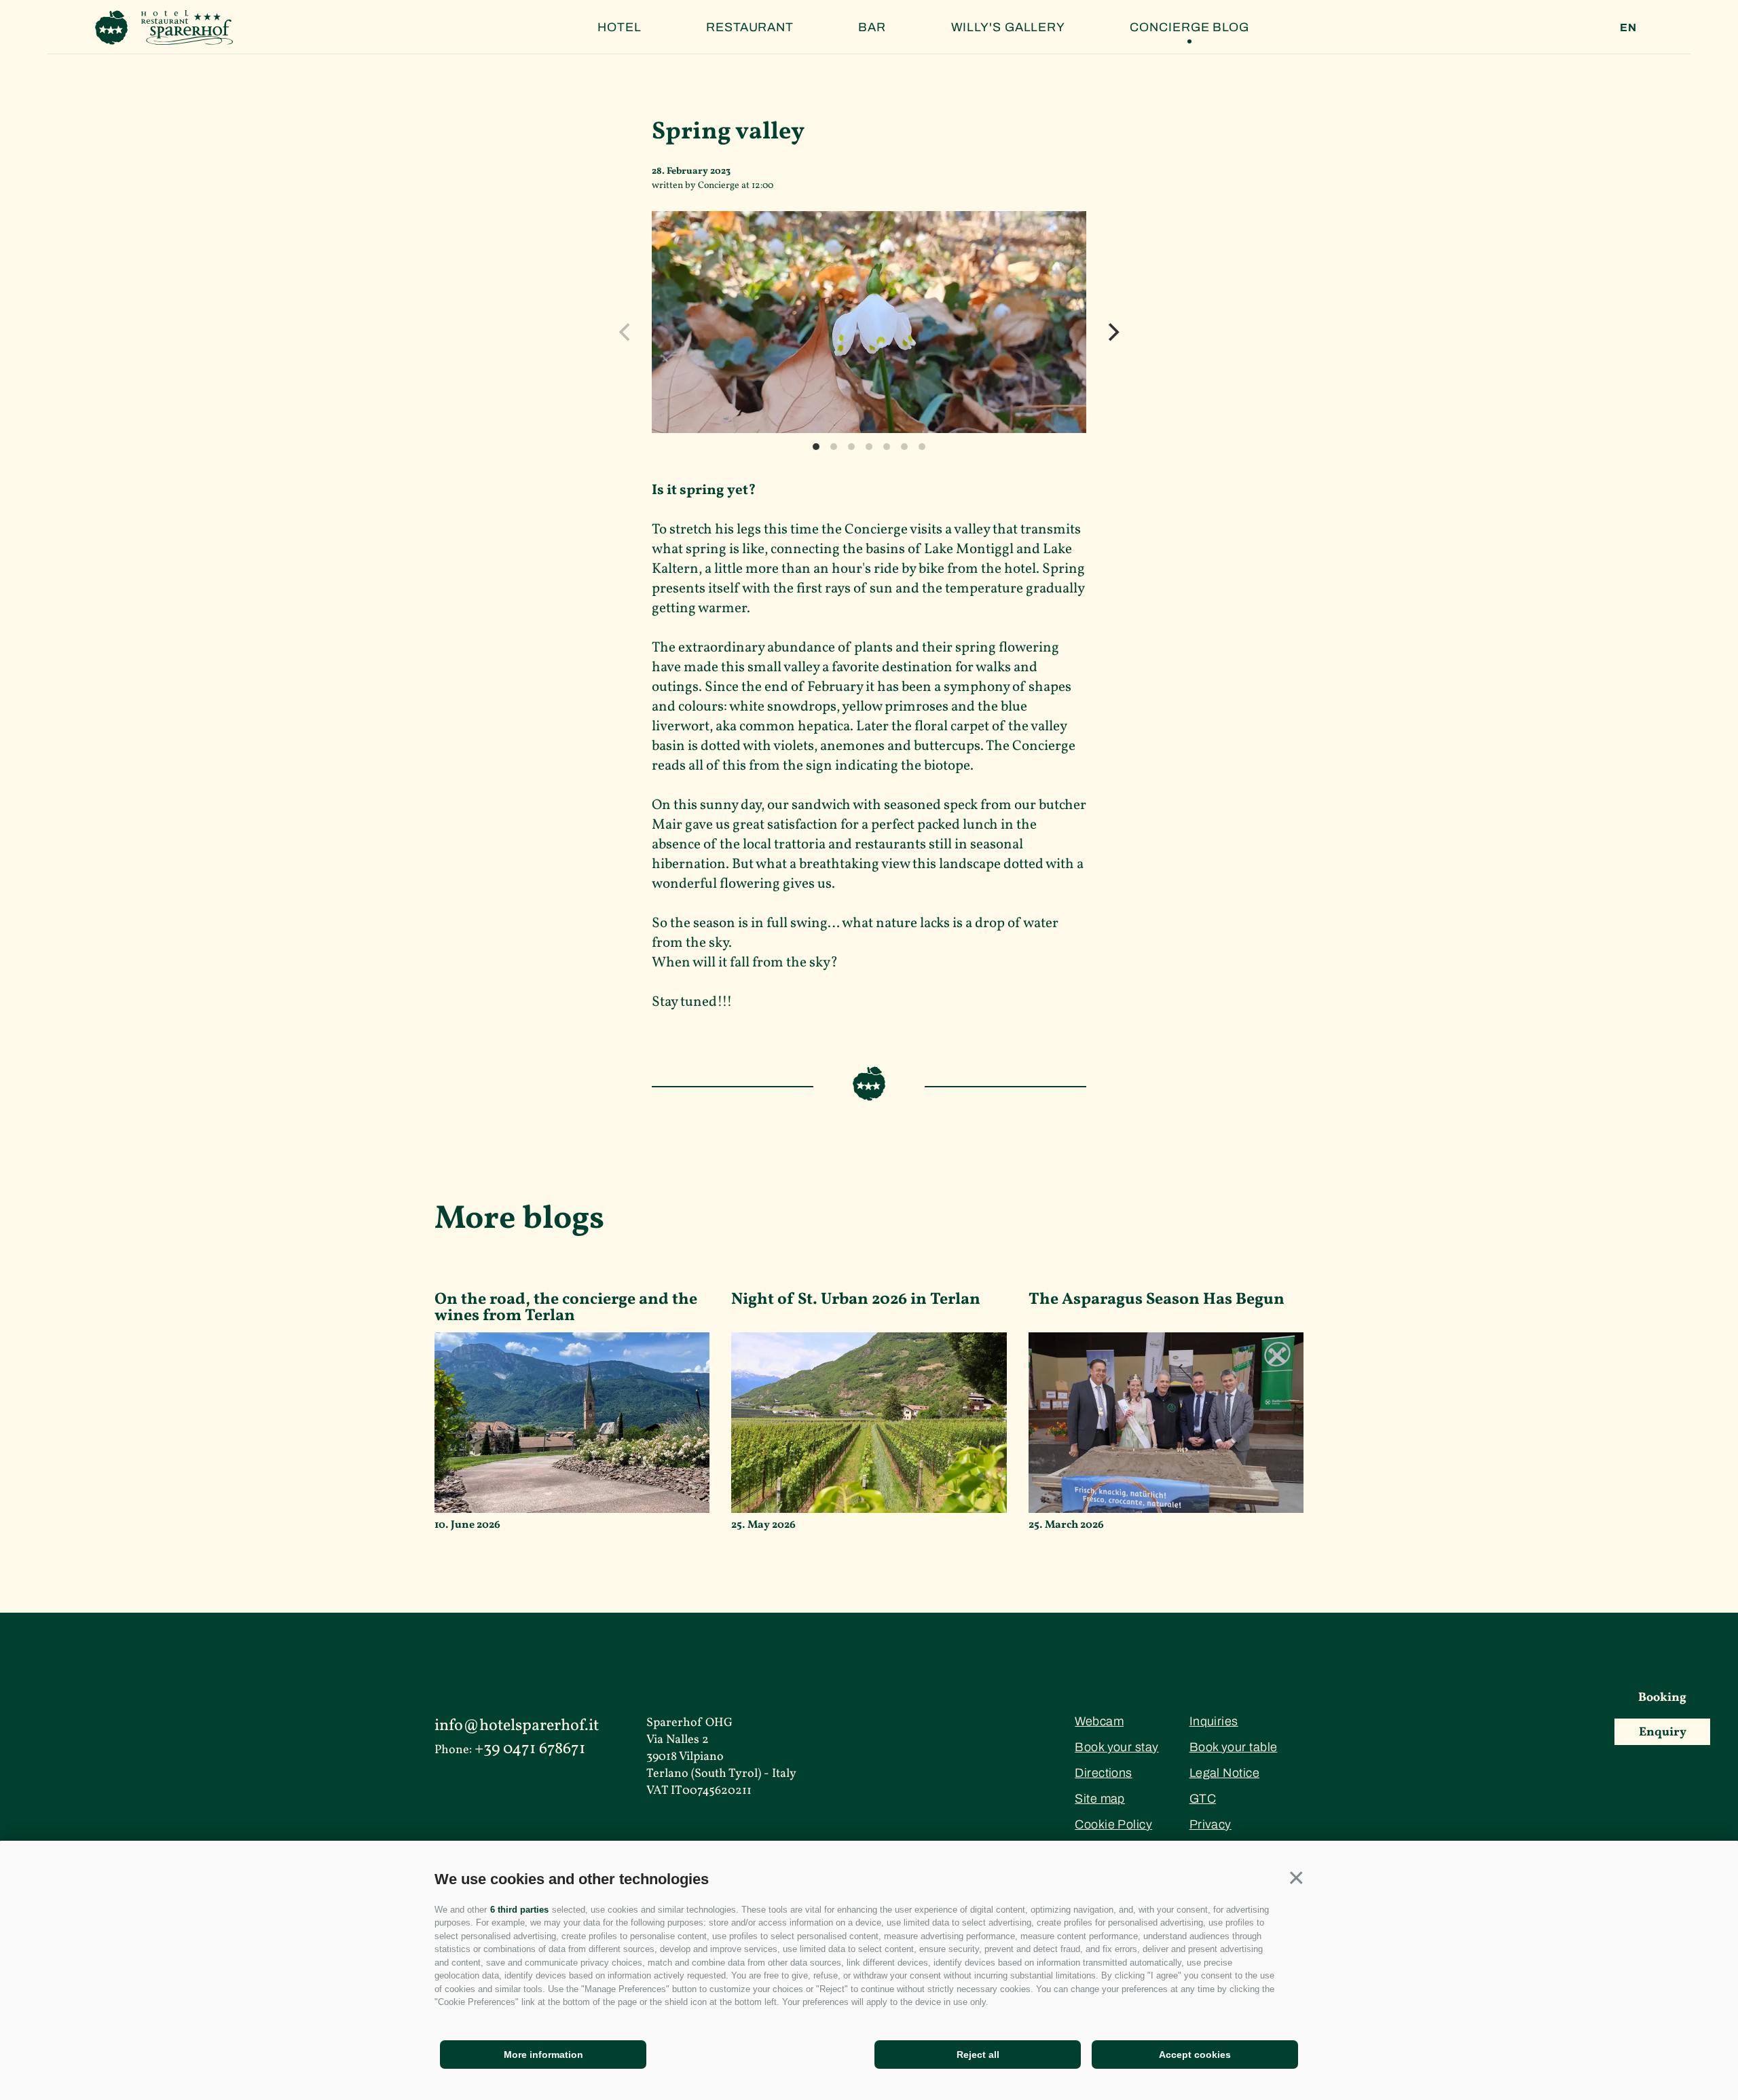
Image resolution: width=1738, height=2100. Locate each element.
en (1628, 27)
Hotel (620, 27)
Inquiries (1214, 1721)
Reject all (978, 2055)
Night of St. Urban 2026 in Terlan (856, 1301)
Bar (872, 27)
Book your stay (1116, 1747)
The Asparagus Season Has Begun (1157, 1301)
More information (543, 2055)
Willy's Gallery (1009, 27)
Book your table (1234, 1747)
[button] (1296, 1878)
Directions (1104, 1773)
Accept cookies (1195, 2055)
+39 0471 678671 (530, 1749)
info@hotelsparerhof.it (517, 1726)
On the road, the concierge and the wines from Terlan (566, 1310)
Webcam (1099, 1721)
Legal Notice (1224, 1773)
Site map (1100, 1799)
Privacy (1210, 1824)
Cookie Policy (1113, 1824)
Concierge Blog (1189, 27)
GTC (1203, 1799)
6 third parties (519, 1910)
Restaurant (750, 27)
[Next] (1112, 332)
